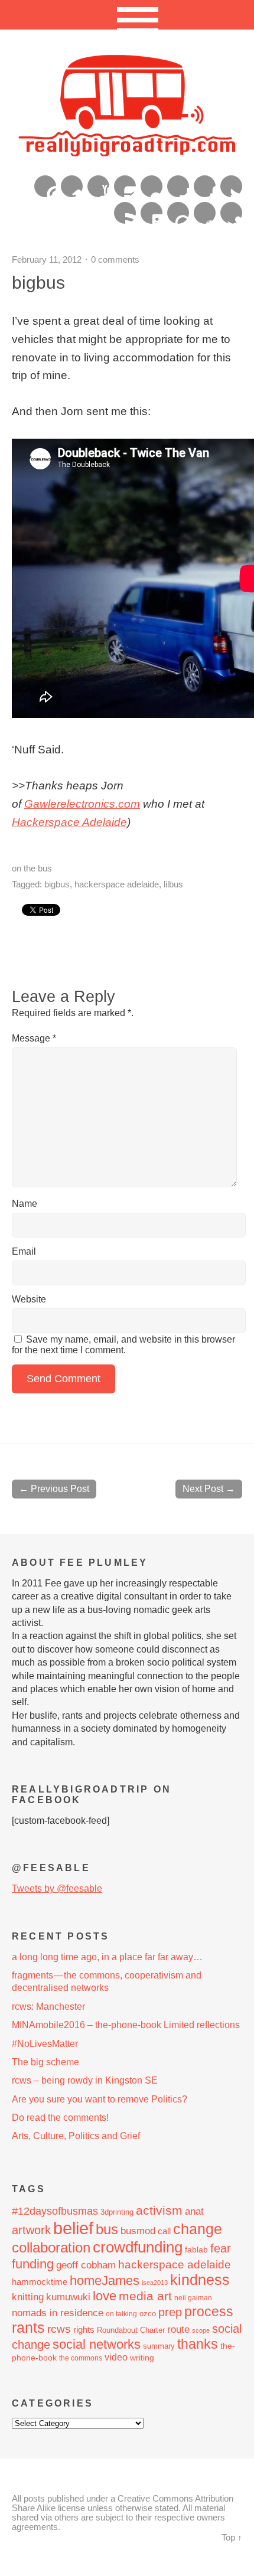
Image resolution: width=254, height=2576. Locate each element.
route (178, 2329)
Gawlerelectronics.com (82, 804)
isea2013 (155, 2283)
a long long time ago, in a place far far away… (107, 1957)
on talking (121, 2314)
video (116, 2357)
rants (28, 2328)
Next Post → (209, 1489)
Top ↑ (232, 2538)
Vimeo (72, 186)
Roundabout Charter (131, 2330)
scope (201, 2330)
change (198, 2229)
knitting (28, 2297)
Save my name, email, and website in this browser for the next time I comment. (123, 1345)
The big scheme (45, 2062)
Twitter (231, 186)
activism (159, 2211)
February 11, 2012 (47, 259)
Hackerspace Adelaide (69, 822)
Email (24, 1251)
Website (29, 1299)
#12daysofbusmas (55, 2211)
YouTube (98, 186)
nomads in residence (58, 2313)
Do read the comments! (60, 2118)
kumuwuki (68, 2297)
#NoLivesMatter (45, 2044)
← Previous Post (54, 1489)
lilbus (173, 884)
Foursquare (178, 213)
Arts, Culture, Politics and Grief (76, 2136)
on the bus (32, 868)
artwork (31, 2230)
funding (33, 2264)
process (209, 2311)
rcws (59, 2329)
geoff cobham (86, 2265)
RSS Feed (125, 213)
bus (107, 2229)
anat (194, 2211)
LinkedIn (152, 213)
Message (34, 1038)
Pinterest (45, 186)
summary (159, 2346)
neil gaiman (193, 2298)
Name (25, 1204)
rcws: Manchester (48, 2007)
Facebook (205, 186)
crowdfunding (138, 2247)
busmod (138, 2231)
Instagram (125, 186)
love (105, 2296)
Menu (127, 15)
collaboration (51, 2248)
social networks (97, 2344)
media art (145, 2296)
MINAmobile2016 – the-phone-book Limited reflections (126, 2025)
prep (170, 2312)
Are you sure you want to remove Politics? (100, 2099)
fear (221, 2248)
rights (84, 2329)
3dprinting (117, 2212)
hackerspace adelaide (117, 884)
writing (142, 2358)
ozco (148, 2314)
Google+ (178, 186)
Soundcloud (205, 213)
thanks (198, 2344)
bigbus (57, 884)
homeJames (105, 2280)
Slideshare (231, 213)
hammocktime (40, 2282)
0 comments (115, 259)
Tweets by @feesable (57, 1888)
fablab (196, 2249)
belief (73, 2228)
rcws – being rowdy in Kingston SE (85, 2080)
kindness (200, 2280)
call (164, 2231)
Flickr (152, 186)
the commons (81, 2358)
